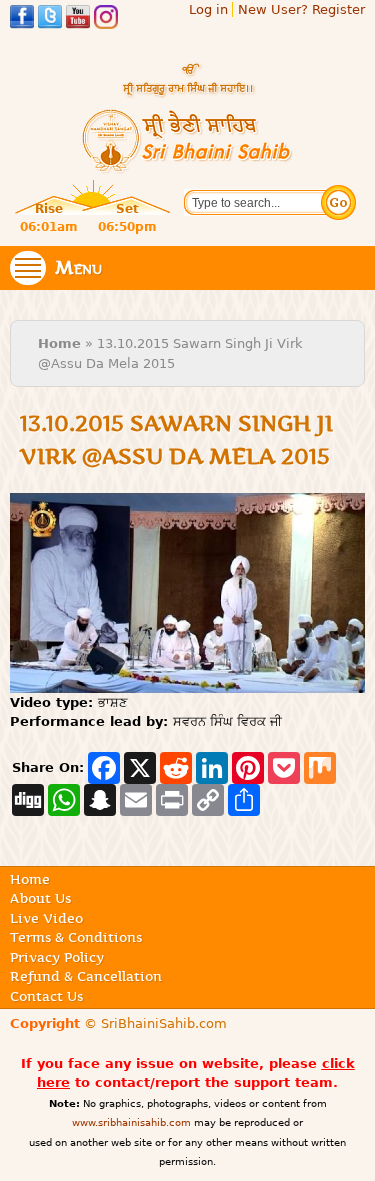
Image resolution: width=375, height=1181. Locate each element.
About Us (40, 898)
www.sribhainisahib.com (131, 1122)
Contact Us (46, 996)
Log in (208, 9)
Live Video (46, 918)
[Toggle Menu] (28, 268)
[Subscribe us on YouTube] (78, 19)
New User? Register (301, 9)
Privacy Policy (57, 957)
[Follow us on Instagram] (106, 19)
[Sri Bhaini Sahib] (188, 165)
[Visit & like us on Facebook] (22, 19)
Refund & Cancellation (86, 976)
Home (59, 343)
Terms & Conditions (76, 937)
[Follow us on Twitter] (50, 19)
